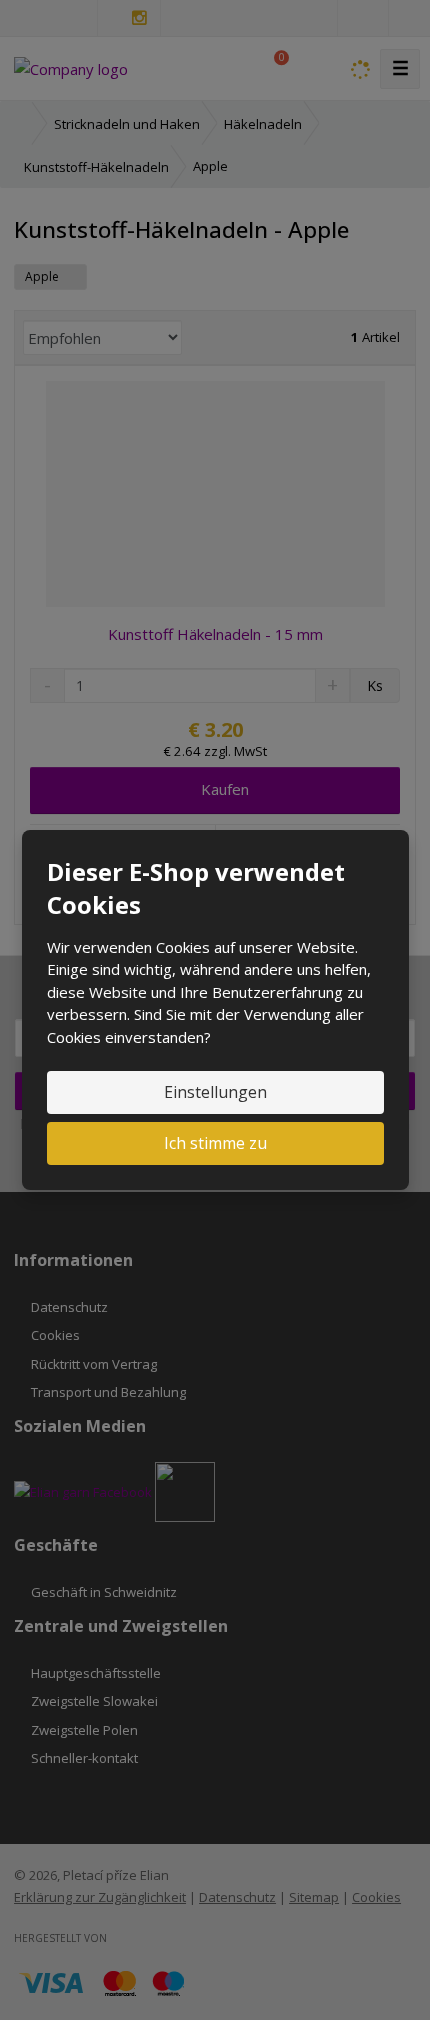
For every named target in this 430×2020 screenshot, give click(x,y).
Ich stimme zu (215, 1143)
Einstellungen (215, 1092)
